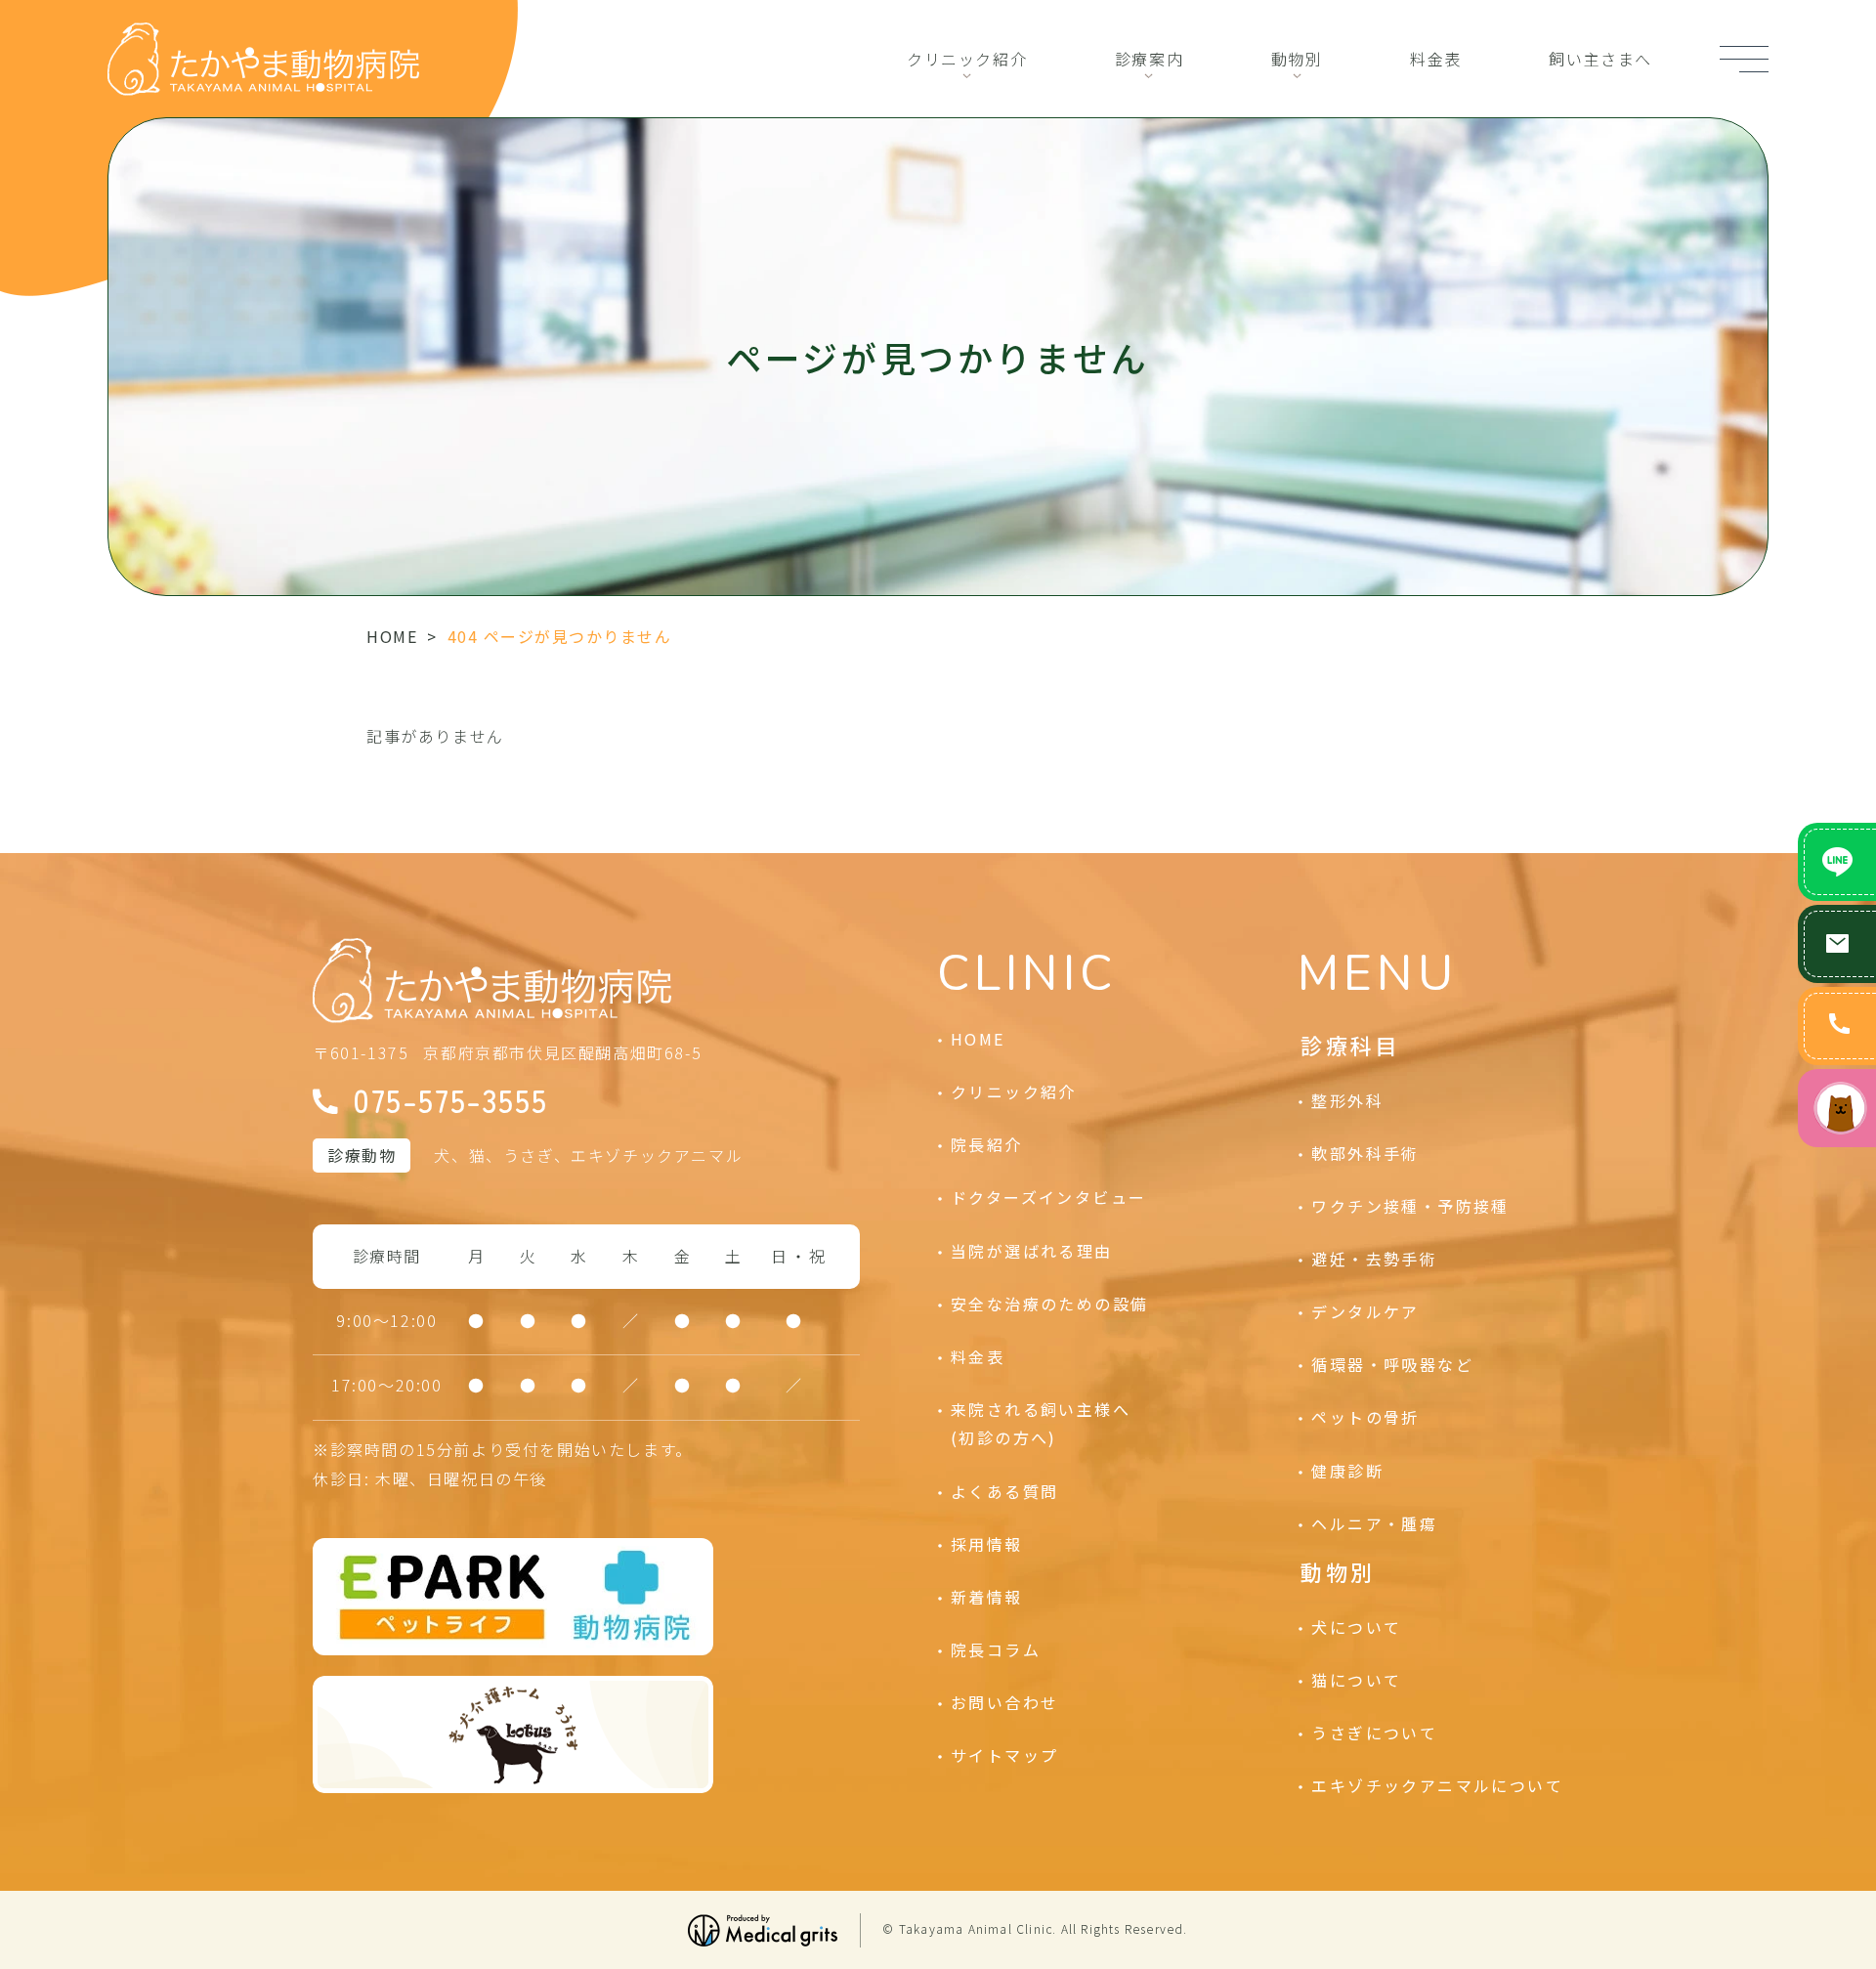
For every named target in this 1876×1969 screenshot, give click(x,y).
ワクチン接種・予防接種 (1410, 1206)
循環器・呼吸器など (1392, 1364)
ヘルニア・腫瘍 (1374, 1523)
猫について (1356, 1680)
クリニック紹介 (967, 59)
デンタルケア (1365, 1311)
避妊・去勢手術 (1374, 1259)
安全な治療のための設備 (1049, 1304)
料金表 (1436, 59)
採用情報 (987, 1544)
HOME (392, 636)
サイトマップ (1004, 1755)
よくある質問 (1004, 1491)
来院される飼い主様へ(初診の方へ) (1041, 1424)
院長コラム (996, 1649)
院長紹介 (987, 1144)
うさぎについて (1374, 1733)
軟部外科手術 (1365, 1153)
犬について (1356, 1627)
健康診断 (1347, 1471)
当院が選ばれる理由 (1032, 1251)
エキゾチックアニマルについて (1437, 1785)
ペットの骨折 (1365, 1417)
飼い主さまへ (1600, 59)
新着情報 (987, 1597)
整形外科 (1347, 1100)
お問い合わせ (1004, 1702)
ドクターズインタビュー (1048, 1197)
